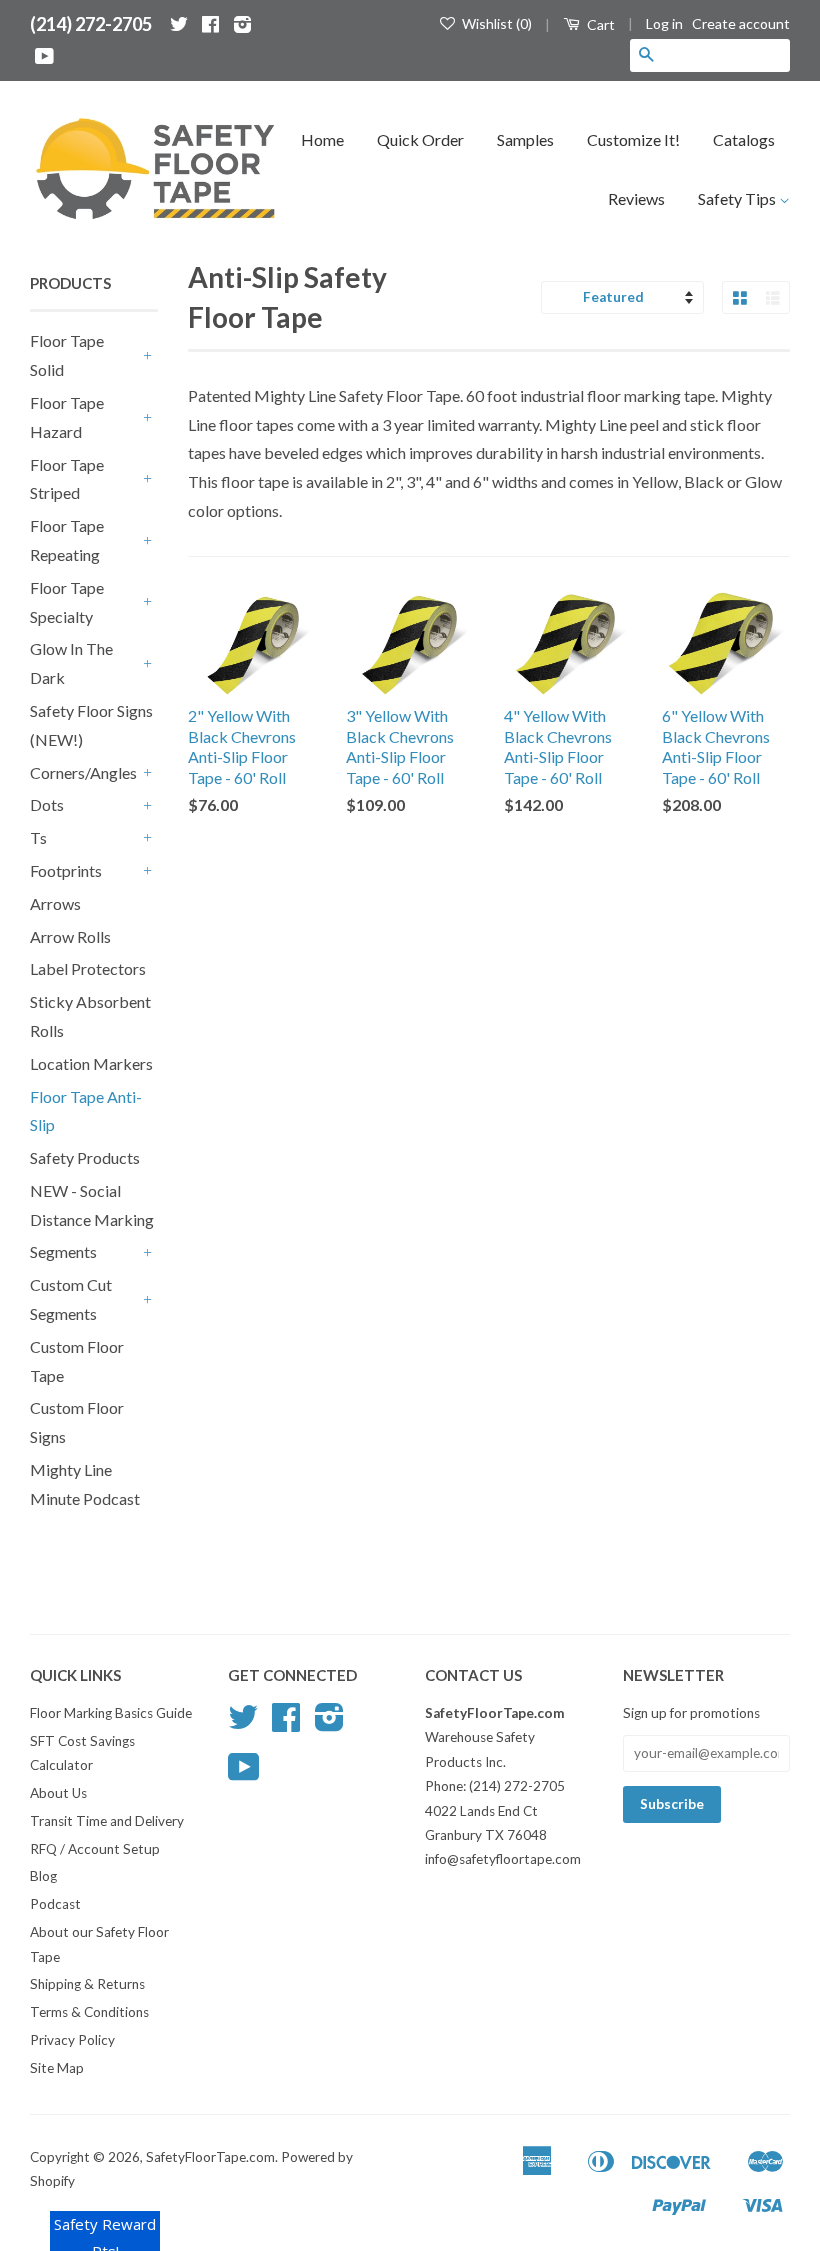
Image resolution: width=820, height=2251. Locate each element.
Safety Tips (738, 198)
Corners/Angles (83, 772)
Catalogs (744, 139)
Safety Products (85, 1157)
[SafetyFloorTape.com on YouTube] (44, 56)
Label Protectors (88, 968)
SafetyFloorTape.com (210, 2157)
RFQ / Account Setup (95, 1849)
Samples (525, 139)
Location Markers (91, 1063)
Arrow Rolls (70, 936)
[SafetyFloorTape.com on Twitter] (179, 24)
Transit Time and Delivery (107, 1821)
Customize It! (633, 139)
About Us (58, 1793)
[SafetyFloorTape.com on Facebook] (210, 24)
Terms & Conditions (89, 2012)
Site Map (57, 2068)
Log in (664, 23)
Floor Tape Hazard (67, 417)
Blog (43, 1876)
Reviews (636, 198)
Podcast (55, 1904)
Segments (63, 1251)
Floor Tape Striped (67, 479)
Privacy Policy (72, 2040)
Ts (38, 837)
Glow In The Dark (71, 663)
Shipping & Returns (87, 1984)
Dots (47, 804)
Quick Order (420, 139)
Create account (741, 23)
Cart (599, 24)
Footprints (66, 870)
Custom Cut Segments (71, 1299)
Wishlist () (495, 23)
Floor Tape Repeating (67, 540)
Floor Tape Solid (67, 355)
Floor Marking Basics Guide (111, 1713)
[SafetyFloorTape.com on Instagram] (242, 24)
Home (322, 139)
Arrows (55, 903)
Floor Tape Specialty (67, 602)
